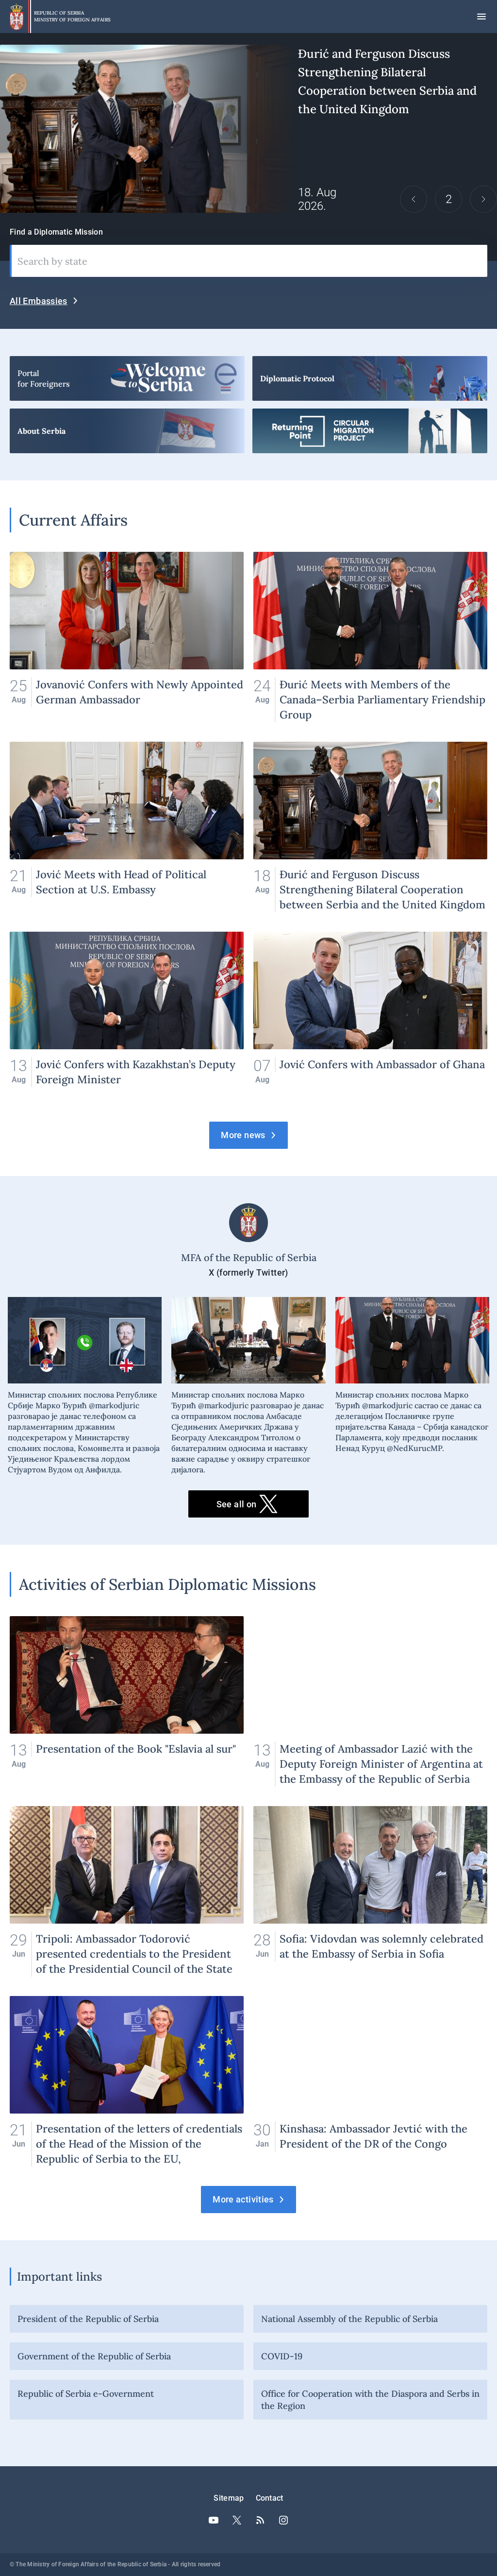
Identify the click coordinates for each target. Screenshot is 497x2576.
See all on (237, 1504)
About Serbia (127, 431)
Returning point (370, 431)
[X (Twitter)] (237, 2520)
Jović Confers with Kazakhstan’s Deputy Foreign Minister (127, 1017)
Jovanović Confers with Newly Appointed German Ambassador (127, 637)
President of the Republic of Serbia (88, 2319)
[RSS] (260, 2520)
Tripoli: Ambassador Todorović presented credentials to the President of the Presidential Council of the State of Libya (127, 1891)
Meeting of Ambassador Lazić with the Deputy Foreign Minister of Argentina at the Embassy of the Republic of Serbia (370, 1701)
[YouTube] (214, 2520)
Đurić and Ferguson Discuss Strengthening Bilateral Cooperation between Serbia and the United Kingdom (370, 827)
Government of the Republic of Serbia (94, 2356)
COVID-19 (282, 2356)
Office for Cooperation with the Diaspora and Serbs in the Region (370, 2400)
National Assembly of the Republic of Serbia (349, 2319)
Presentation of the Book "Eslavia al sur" (127, 1701)
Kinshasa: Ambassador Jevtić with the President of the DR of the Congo (370, 2081)
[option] (248, 129)
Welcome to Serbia (127, 378)
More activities (243, 2199)
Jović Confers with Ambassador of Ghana (370, 1017)
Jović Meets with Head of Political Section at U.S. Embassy (127, 827)
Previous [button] (414, 199)
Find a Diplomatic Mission (56, 232)
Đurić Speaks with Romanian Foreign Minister (248, 129)
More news (243, 1135)
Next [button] (483, 199)
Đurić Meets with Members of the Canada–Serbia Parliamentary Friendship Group (370, 637)
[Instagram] (283, 2520)
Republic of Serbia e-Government (86, 2394)
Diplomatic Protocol (370, 378)
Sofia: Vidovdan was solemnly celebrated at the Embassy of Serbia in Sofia (370, 1891)
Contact (270, 2498)
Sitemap (229, 2498)
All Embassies (39, 301)
